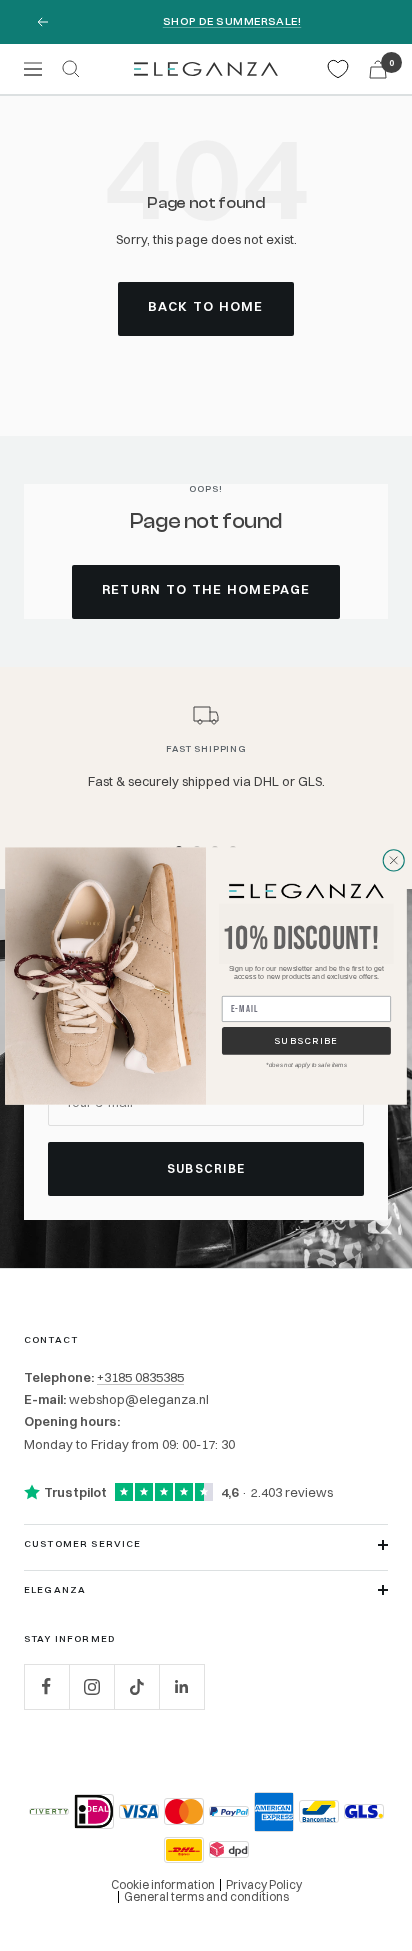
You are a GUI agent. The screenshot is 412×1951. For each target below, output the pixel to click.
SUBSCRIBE (306, 1040)
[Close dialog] (394, 860)
